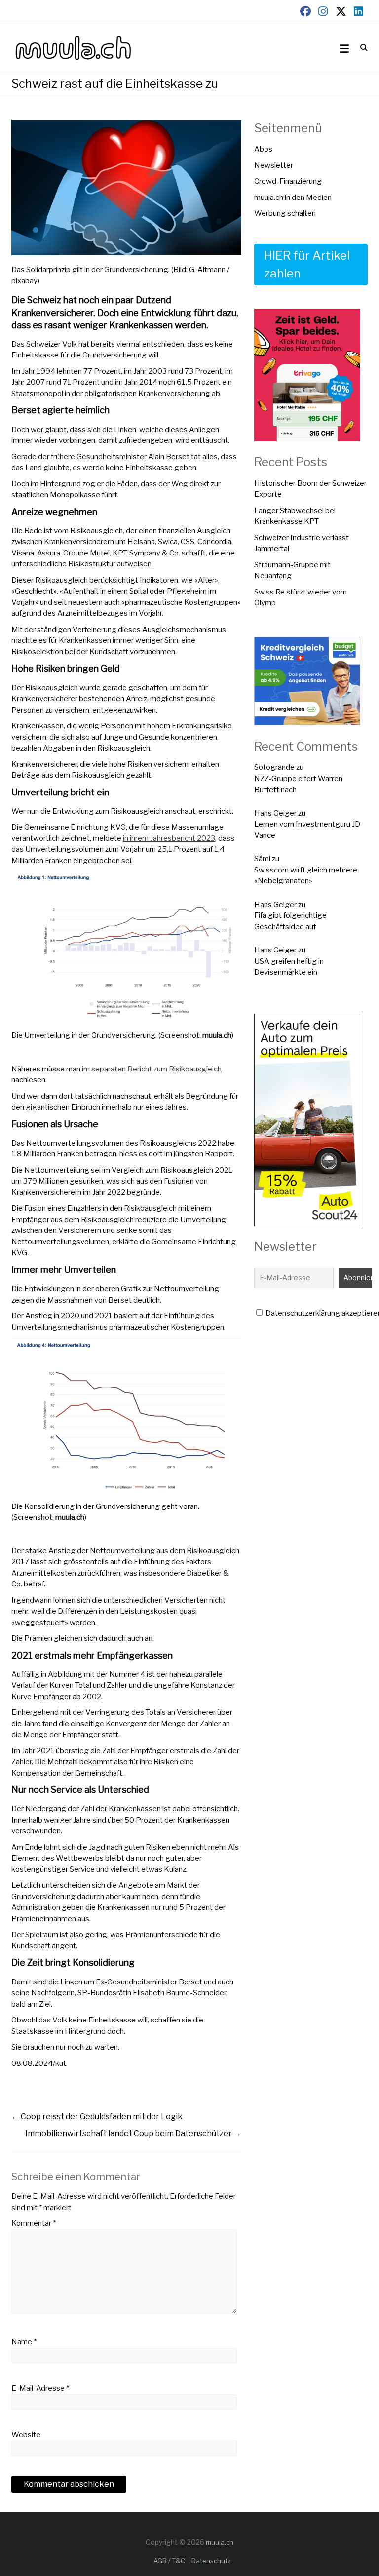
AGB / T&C (169, 2561)
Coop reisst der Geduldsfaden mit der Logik (97, 2117)
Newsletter (274, 165)
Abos (263, 149)
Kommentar (34, 2223)
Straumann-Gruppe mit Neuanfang (292, 571)
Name (24, 2342)
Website (26, 2435)
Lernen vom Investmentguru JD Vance (307, 830)
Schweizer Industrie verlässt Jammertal (302, 543)
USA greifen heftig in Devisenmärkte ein (289, 967)
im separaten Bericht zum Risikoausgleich (152, 1069)
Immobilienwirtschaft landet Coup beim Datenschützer (133, 2133)
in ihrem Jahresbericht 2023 (169, 838)
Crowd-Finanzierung (288, 181)
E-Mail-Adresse (40, 2388)
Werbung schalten (285, 213)
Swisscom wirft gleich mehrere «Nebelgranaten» (306, 876)
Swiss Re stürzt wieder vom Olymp (301, 598)
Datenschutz (211, 2561)
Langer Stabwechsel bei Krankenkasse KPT (295, 516)
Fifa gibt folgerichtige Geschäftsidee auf (290, 921)
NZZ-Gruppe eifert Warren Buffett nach (298, 784)
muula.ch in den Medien (293, 198)
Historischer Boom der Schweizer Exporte (310, 489)
